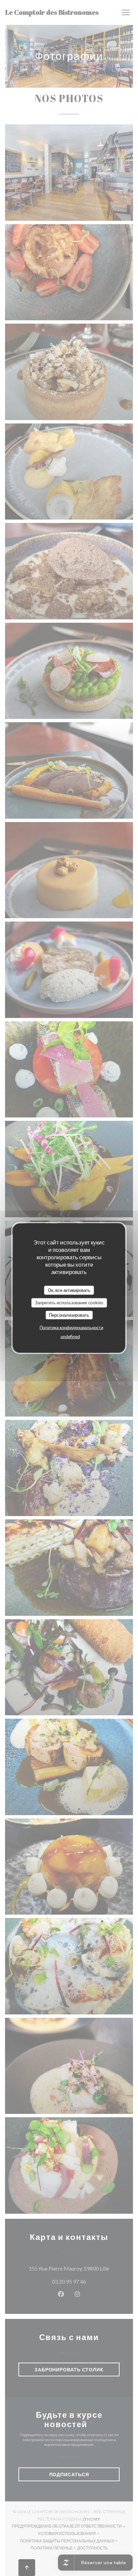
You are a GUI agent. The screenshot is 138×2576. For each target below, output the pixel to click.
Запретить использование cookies (69, 1303)
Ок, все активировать (69, 1290)
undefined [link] (70, 1337)
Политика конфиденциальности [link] (71, 1327)
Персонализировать (69, 1315)
